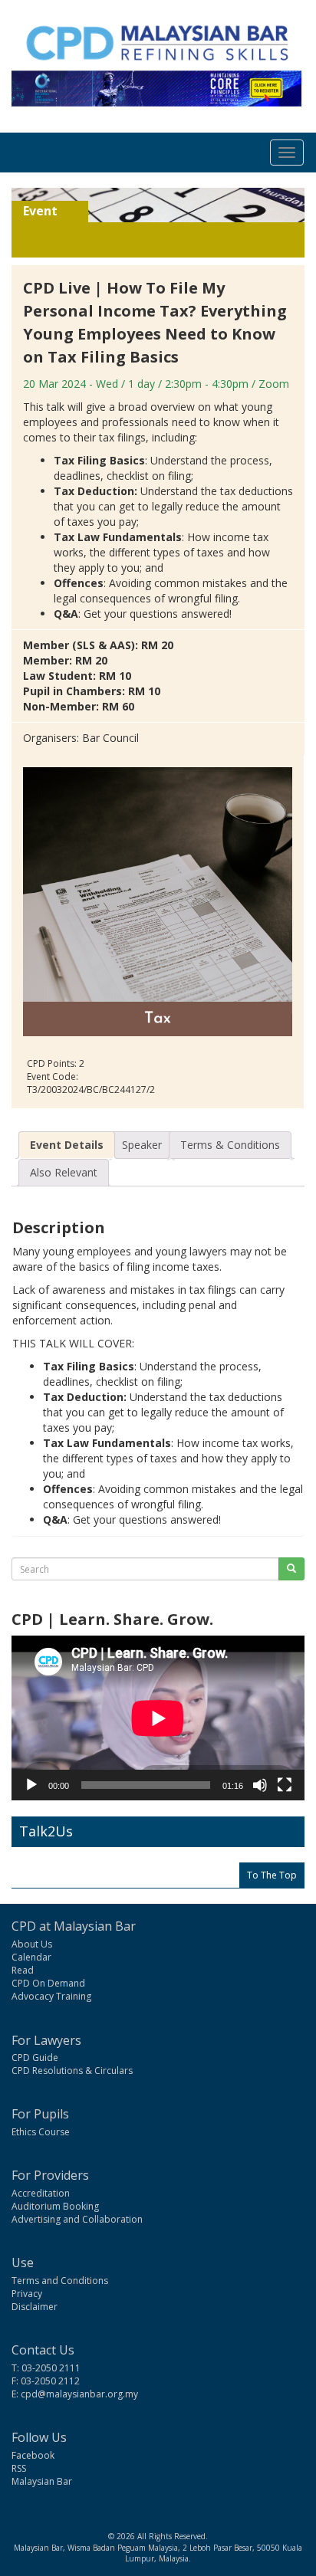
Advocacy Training (51, 1996)
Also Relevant (64, 1172)
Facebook (33, 2455)
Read (23, 1970)
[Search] (291, 1569)
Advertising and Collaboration (77, 2219)
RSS (19, 2468)
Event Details (67, 1145)
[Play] (31, 1785)
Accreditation (41, 2193)
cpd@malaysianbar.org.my (79, 2394)
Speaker (142, 1145)
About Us (32, 1944)
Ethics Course (41, 2132)
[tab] (67, 1145)
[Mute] (260, 1785)
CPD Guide (35, 2058)
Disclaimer (35, 2307)
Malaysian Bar (42, 2481)
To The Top (272, 1875)
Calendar (31, 1957)
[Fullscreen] (285, 1785)
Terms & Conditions (230, 1145)
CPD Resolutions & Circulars (72, 2071)
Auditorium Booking (55, 2206)
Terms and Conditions (60, 2281)
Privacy (27, 2294)
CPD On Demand (48, 1983)
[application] (158, 1718)
